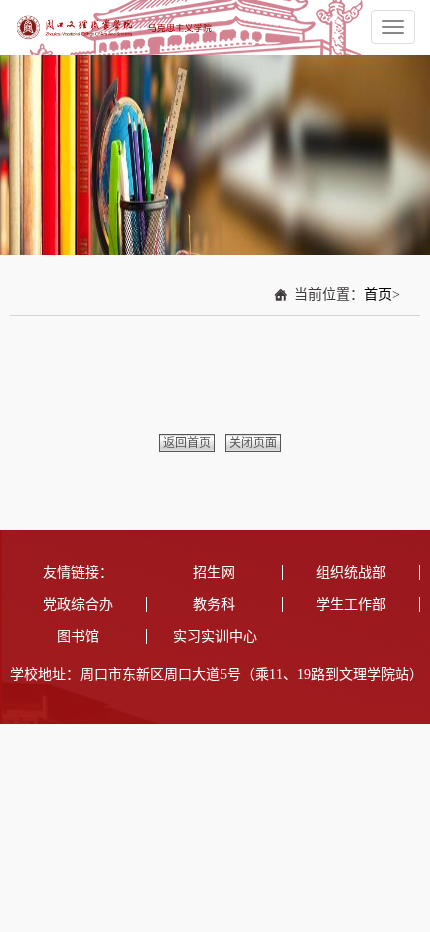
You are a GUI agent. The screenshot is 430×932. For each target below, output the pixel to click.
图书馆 (78, 636)
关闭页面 (253, 443)
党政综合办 (78, 604)
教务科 (214, 604)
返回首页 (187, 443)
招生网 (214, 572)
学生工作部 (351, 604)
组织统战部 (351, 572)
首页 (378, 294)
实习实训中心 (215, 636)
